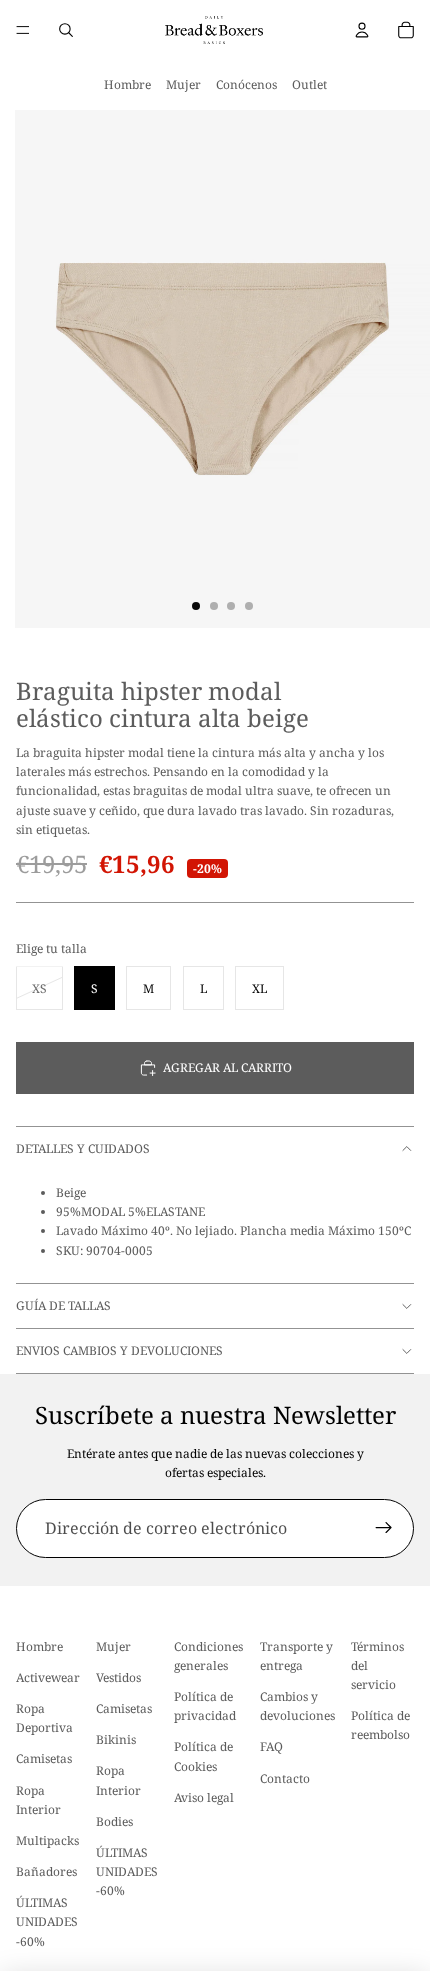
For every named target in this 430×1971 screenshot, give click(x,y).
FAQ (271, 1747)
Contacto (285, 1778)
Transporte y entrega (296, 1656)
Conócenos (246, 84)
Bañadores (46, 1871)
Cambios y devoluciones (297, 1706)
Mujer (183, 84)
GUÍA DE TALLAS (63, 1305)
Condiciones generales (208, 1656)
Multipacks (47, 1840)
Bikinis (116, 1739)
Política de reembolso (380, 1725)
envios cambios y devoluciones (119, 1350)
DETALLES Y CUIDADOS (83, 1148)
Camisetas (44, 1759)
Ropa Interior (38, 1800)
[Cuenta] (362, 30)
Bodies (114, 1821)
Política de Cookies (203, 1757)
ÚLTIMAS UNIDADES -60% (47, 1922)
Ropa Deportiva (44, 1718)
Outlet (309, 84)
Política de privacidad (205, 1706)
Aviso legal (204, 1797)
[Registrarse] (384, 1529)
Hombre (127, 84)
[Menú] (23, 30)
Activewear (48, 1677)
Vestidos (118, 1677)
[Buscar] (66, 30)
